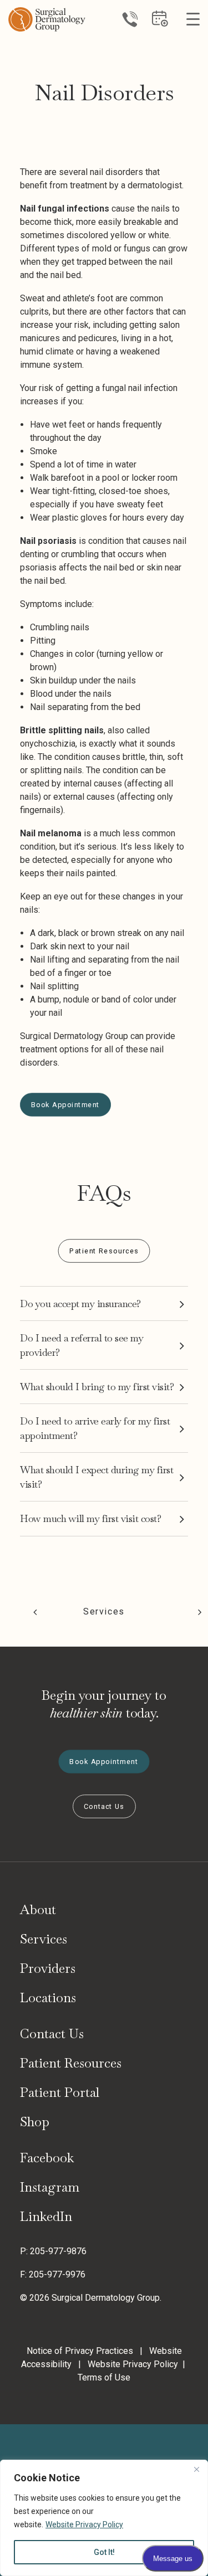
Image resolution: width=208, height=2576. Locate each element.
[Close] (196, 2469)
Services (104, 1611)
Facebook (47, 2158)
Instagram (50, 2187)
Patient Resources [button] (104, 1251)
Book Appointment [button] (65, 1105)
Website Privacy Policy (84, 2524)
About (38, 1910)
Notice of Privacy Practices (80, 2351)
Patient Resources (71, 2063)
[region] (104, 2518)
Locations (48, 1997)
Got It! (104, 2552)
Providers (48, 1968)
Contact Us (52, 2034)
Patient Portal (60, 2092)
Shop (35, 2122)
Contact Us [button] (104, 1806)
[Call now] (130, 19)
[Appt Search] (160, 23)
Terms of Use (104, 2377)
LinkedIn (46, 2216)
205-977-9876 (58, 2251)
